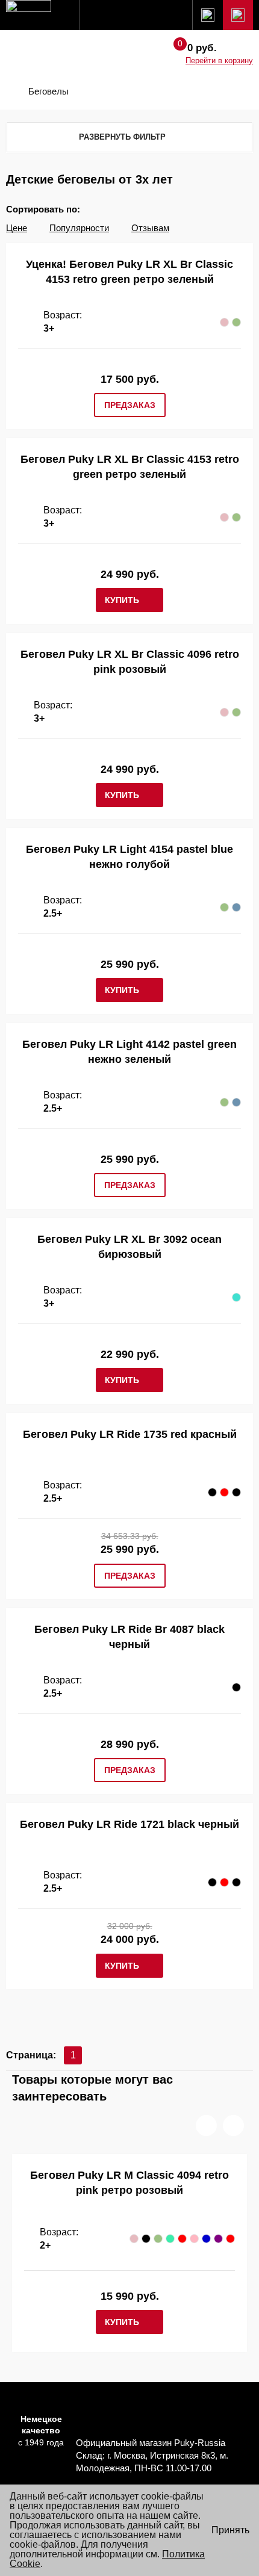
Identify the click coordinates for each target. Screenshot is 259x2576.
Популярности (79, 228)
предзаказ (130, 405)
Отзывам (150, 228)
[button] (206, 2126)
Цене (17, 228)
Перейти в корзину (219, 60)
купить (122, 600)
